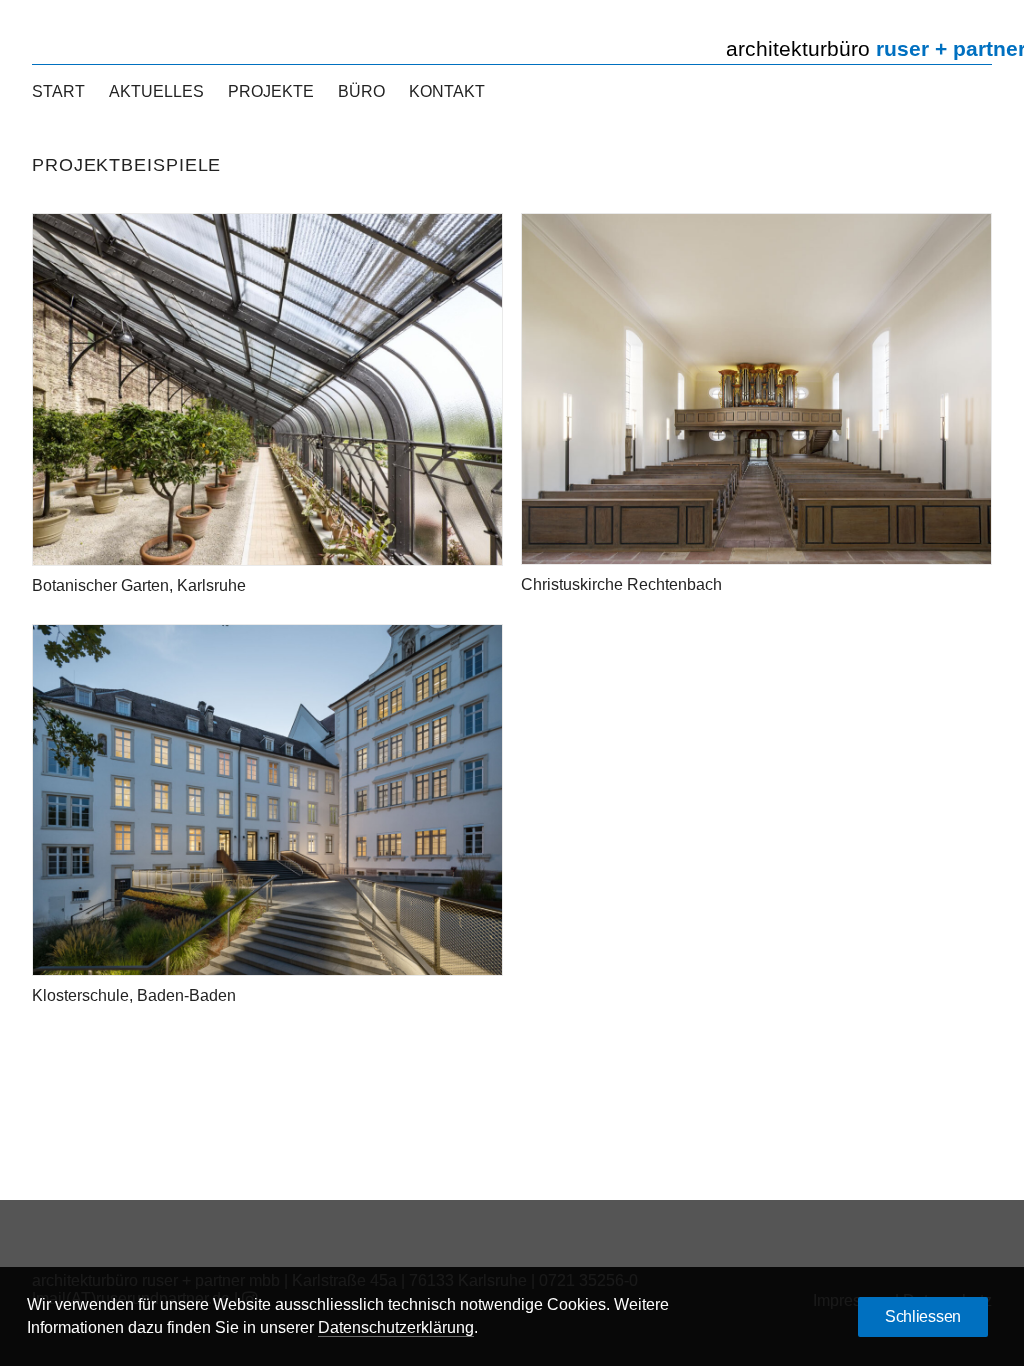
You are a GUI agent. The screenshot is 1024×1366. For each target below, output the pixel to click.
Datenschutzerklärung (396, 1327)
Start (58, 91)
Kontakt (447, 91)
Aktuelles (156, 91)
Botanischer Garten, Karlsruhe (139, 585)
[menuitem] (63, 92)
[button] (267, 389)
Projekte (271, 91)
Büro (361, 91)
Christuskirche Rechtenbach (621, 584)
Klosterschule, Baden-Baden (134, 995)
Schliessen (923, 1316)
